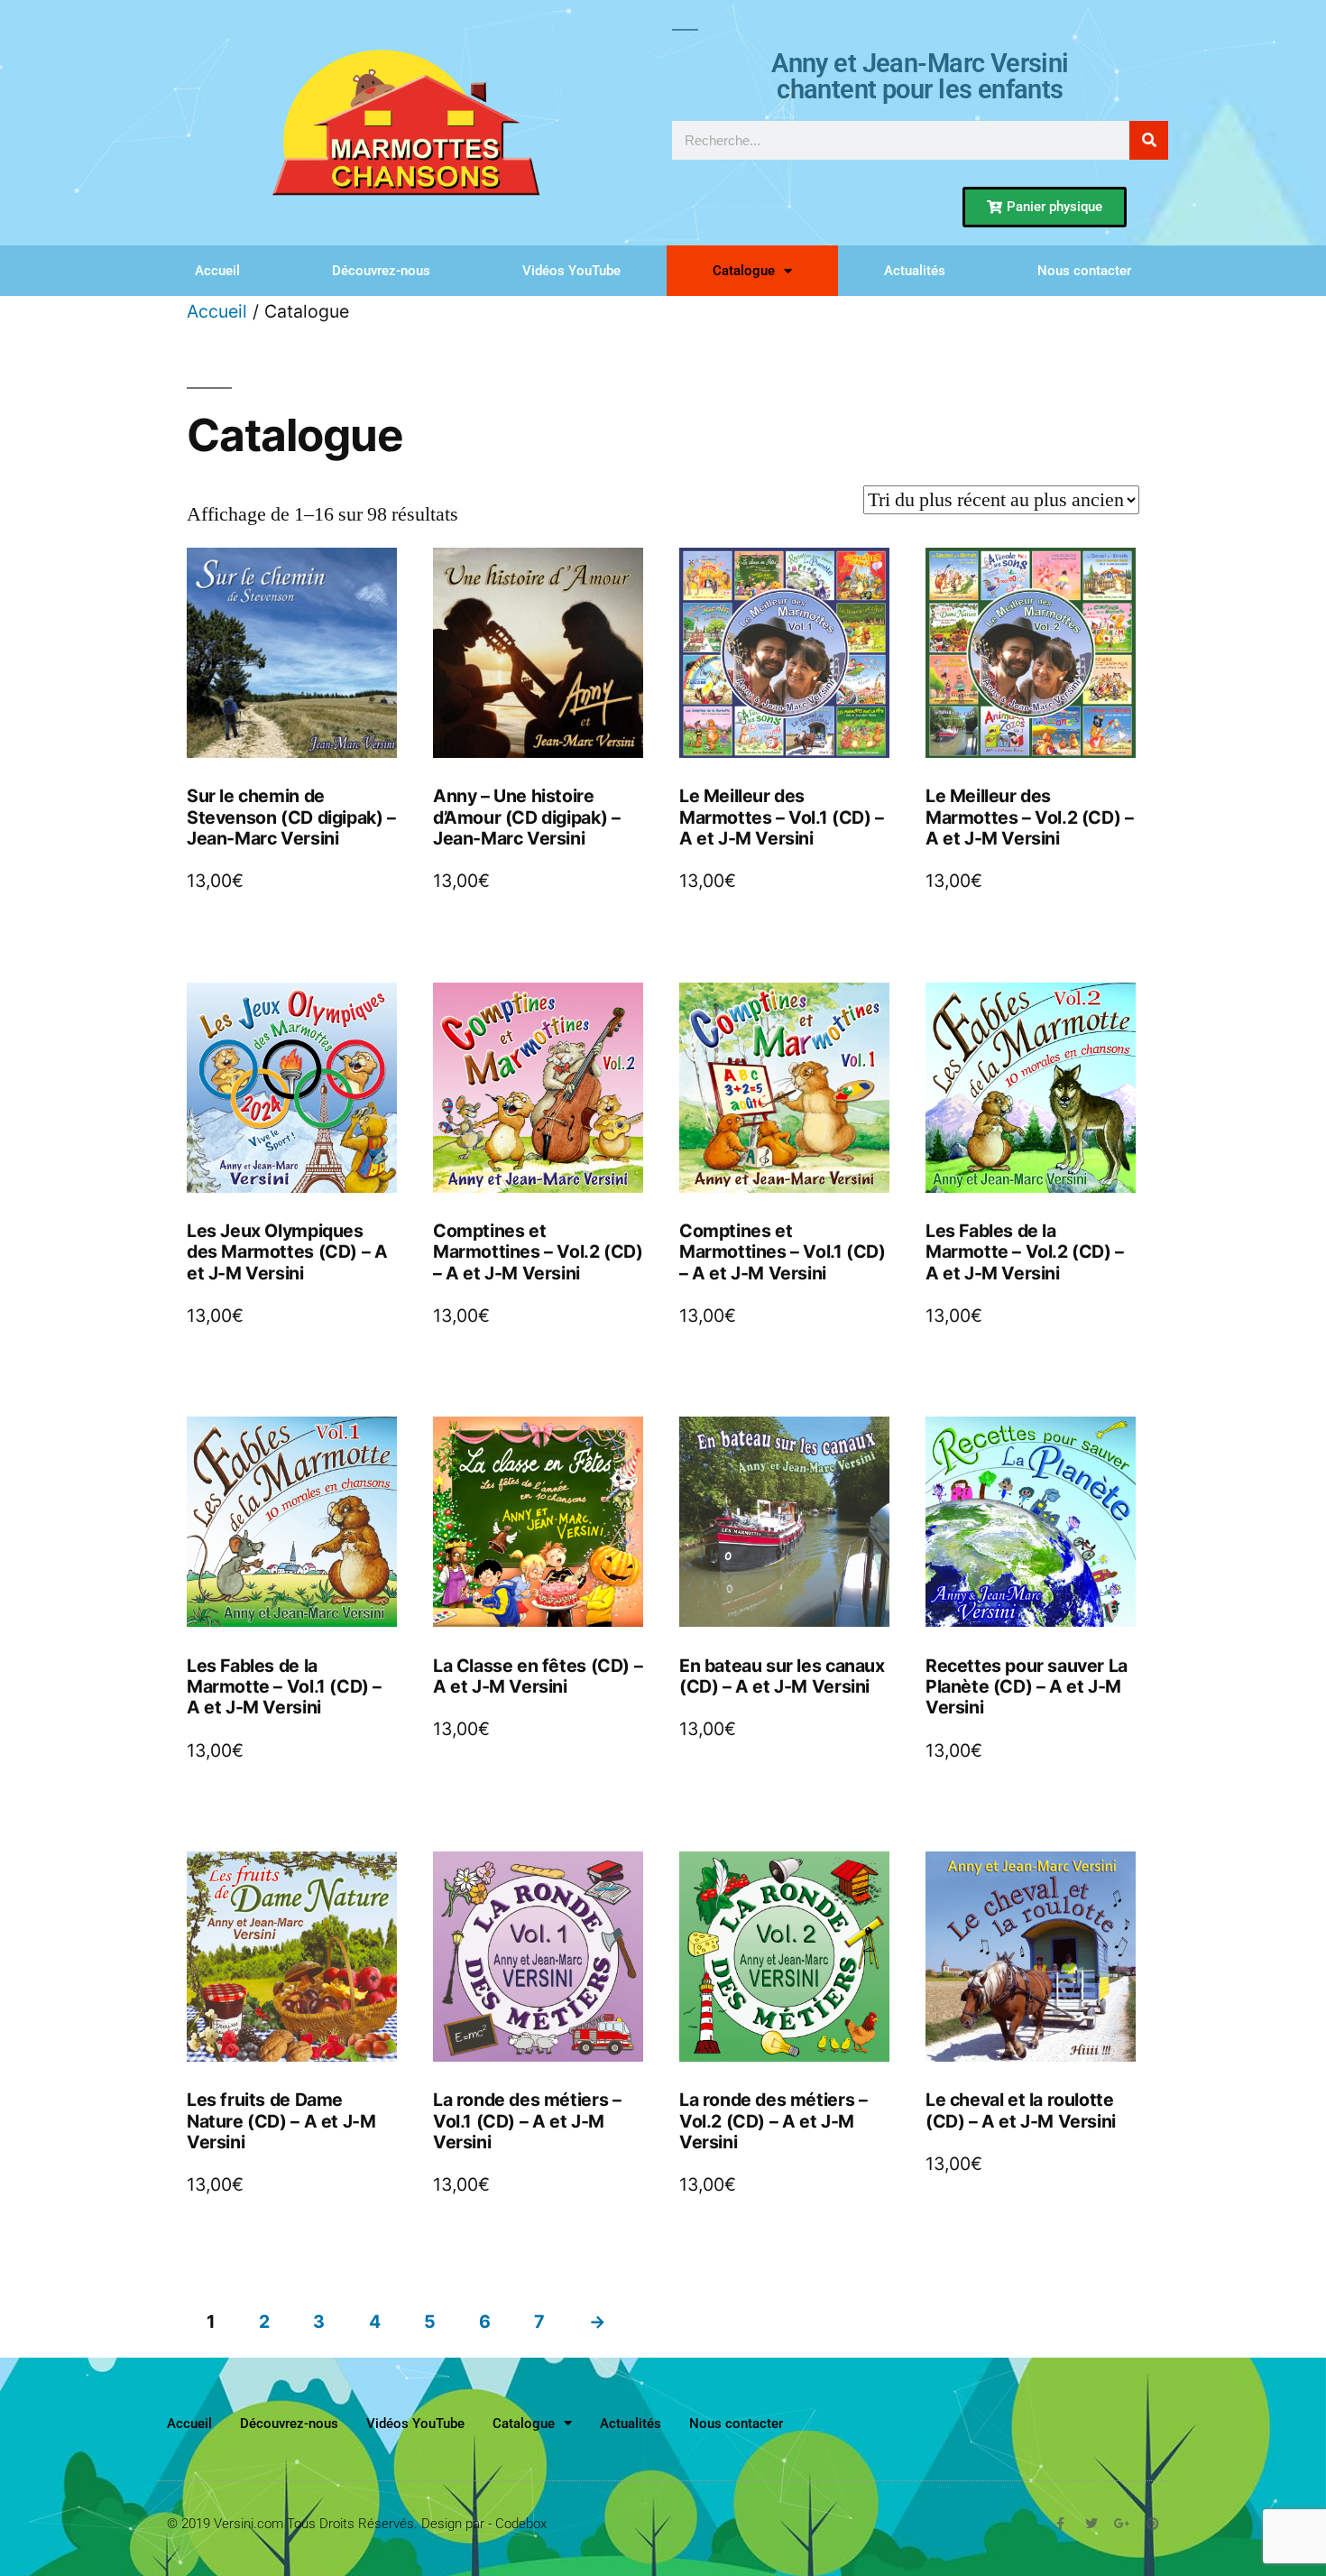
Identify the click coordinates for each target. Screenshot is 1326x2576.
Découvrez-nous (381, 271)
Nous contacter (1084, 271)
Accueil (217, 271)
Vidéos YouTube (571, 271)
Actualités (915, 271)
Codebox (521, 2524)
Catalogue (744, 271)
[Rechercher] (1149, 140)
